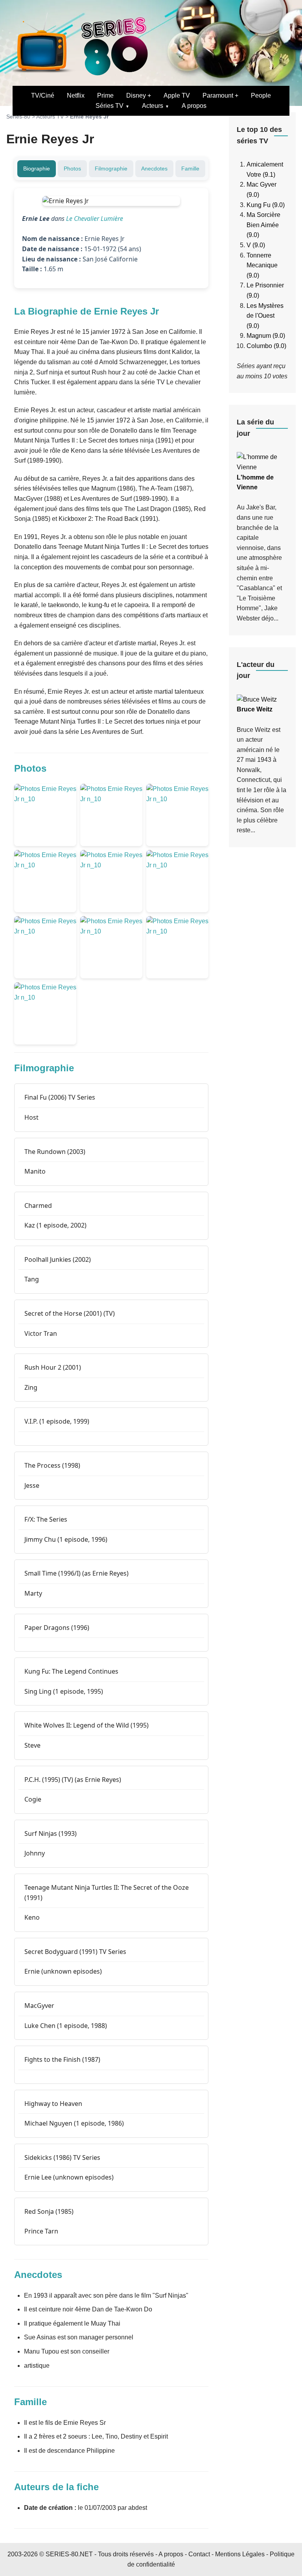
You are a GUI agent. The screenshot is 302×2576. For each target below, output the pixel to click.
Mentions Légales (240, 2554)
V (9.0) (256, 245)
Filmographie (111, 169)
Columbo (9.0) (266, 346)
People (261, 95)
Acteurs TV (50, 117)
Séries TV (110, 106)
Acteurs (153, 106)
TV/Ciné (43, 95)
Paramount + (220, 95)
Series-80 (18, 117)
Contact (199, 2554)
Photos (72, 169)
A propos (194, 106)
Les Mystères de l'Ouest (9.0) (265, 316)
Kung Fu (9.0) (266, 205)
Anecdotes (154, 169)
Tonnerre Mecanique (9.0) (262, 265)
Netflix (76, 95)
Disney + (139, 95)
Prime (105, 95)
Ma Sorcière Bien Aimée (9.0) (263, 225)
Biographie (37, 169)
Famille (190, 169)
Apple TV (177, 95)
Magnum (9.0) (266, 336)
